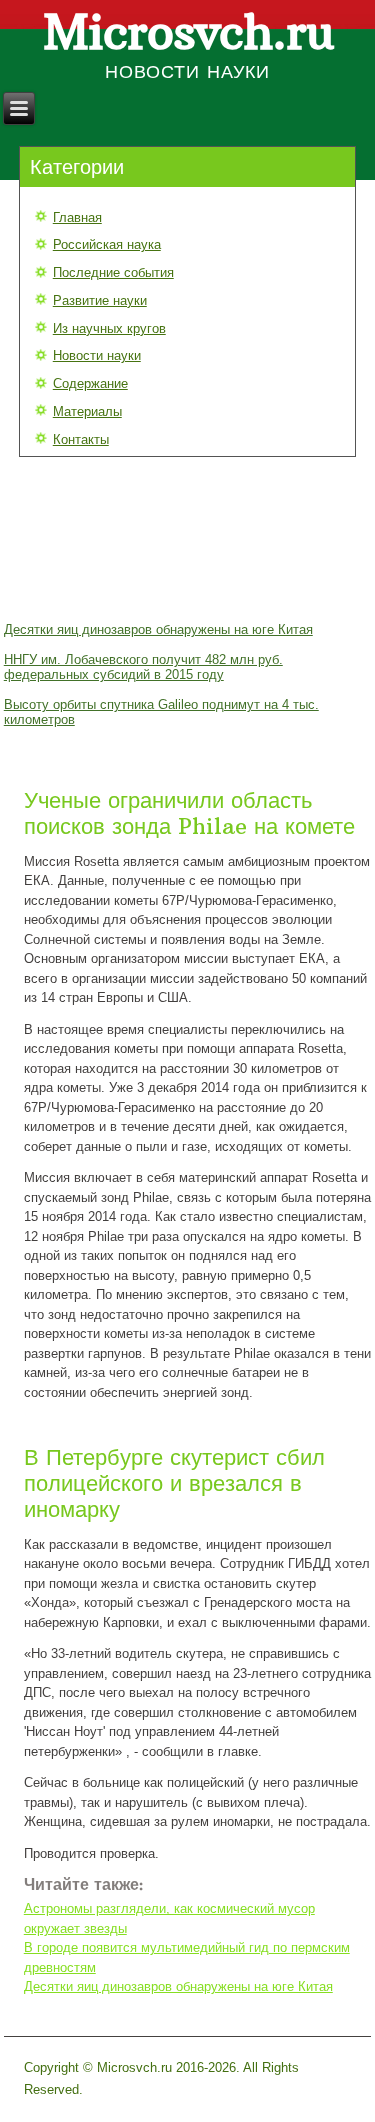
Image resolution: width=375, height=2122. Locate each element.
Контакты (81, 439)
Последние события (113, 272)
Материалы (87, 411)
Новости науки (97, 355)
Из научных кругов (109, 328)
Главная (77, 217)
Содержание (90, 383)
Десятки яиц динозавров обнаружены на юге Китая (158, 629)
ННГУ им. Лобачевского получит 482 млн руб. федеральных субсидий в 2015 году (143, 667)
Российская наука (107, 244)
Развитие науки (100, 300)
